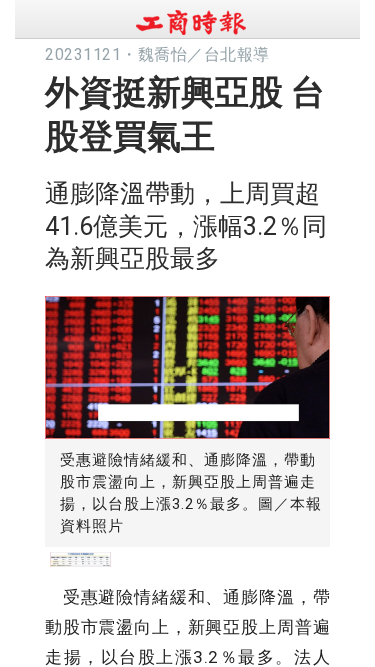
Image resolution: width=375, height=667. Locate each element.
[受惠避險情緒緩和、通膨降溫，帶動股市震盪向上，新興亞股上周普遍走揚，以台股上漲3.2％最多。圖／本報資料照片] (187, 362)
